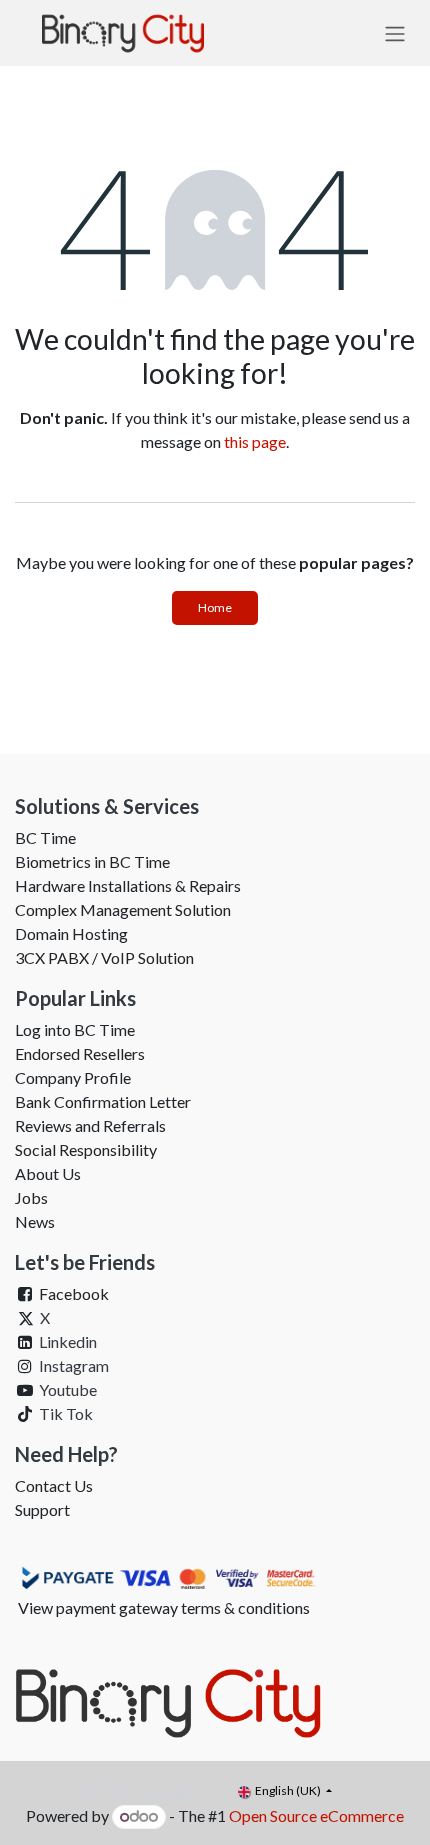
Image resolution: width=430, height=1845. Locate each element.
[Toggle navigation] (395, 33)
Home (215, 607)
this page (255, 441)
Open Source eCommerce (316, 1815)
